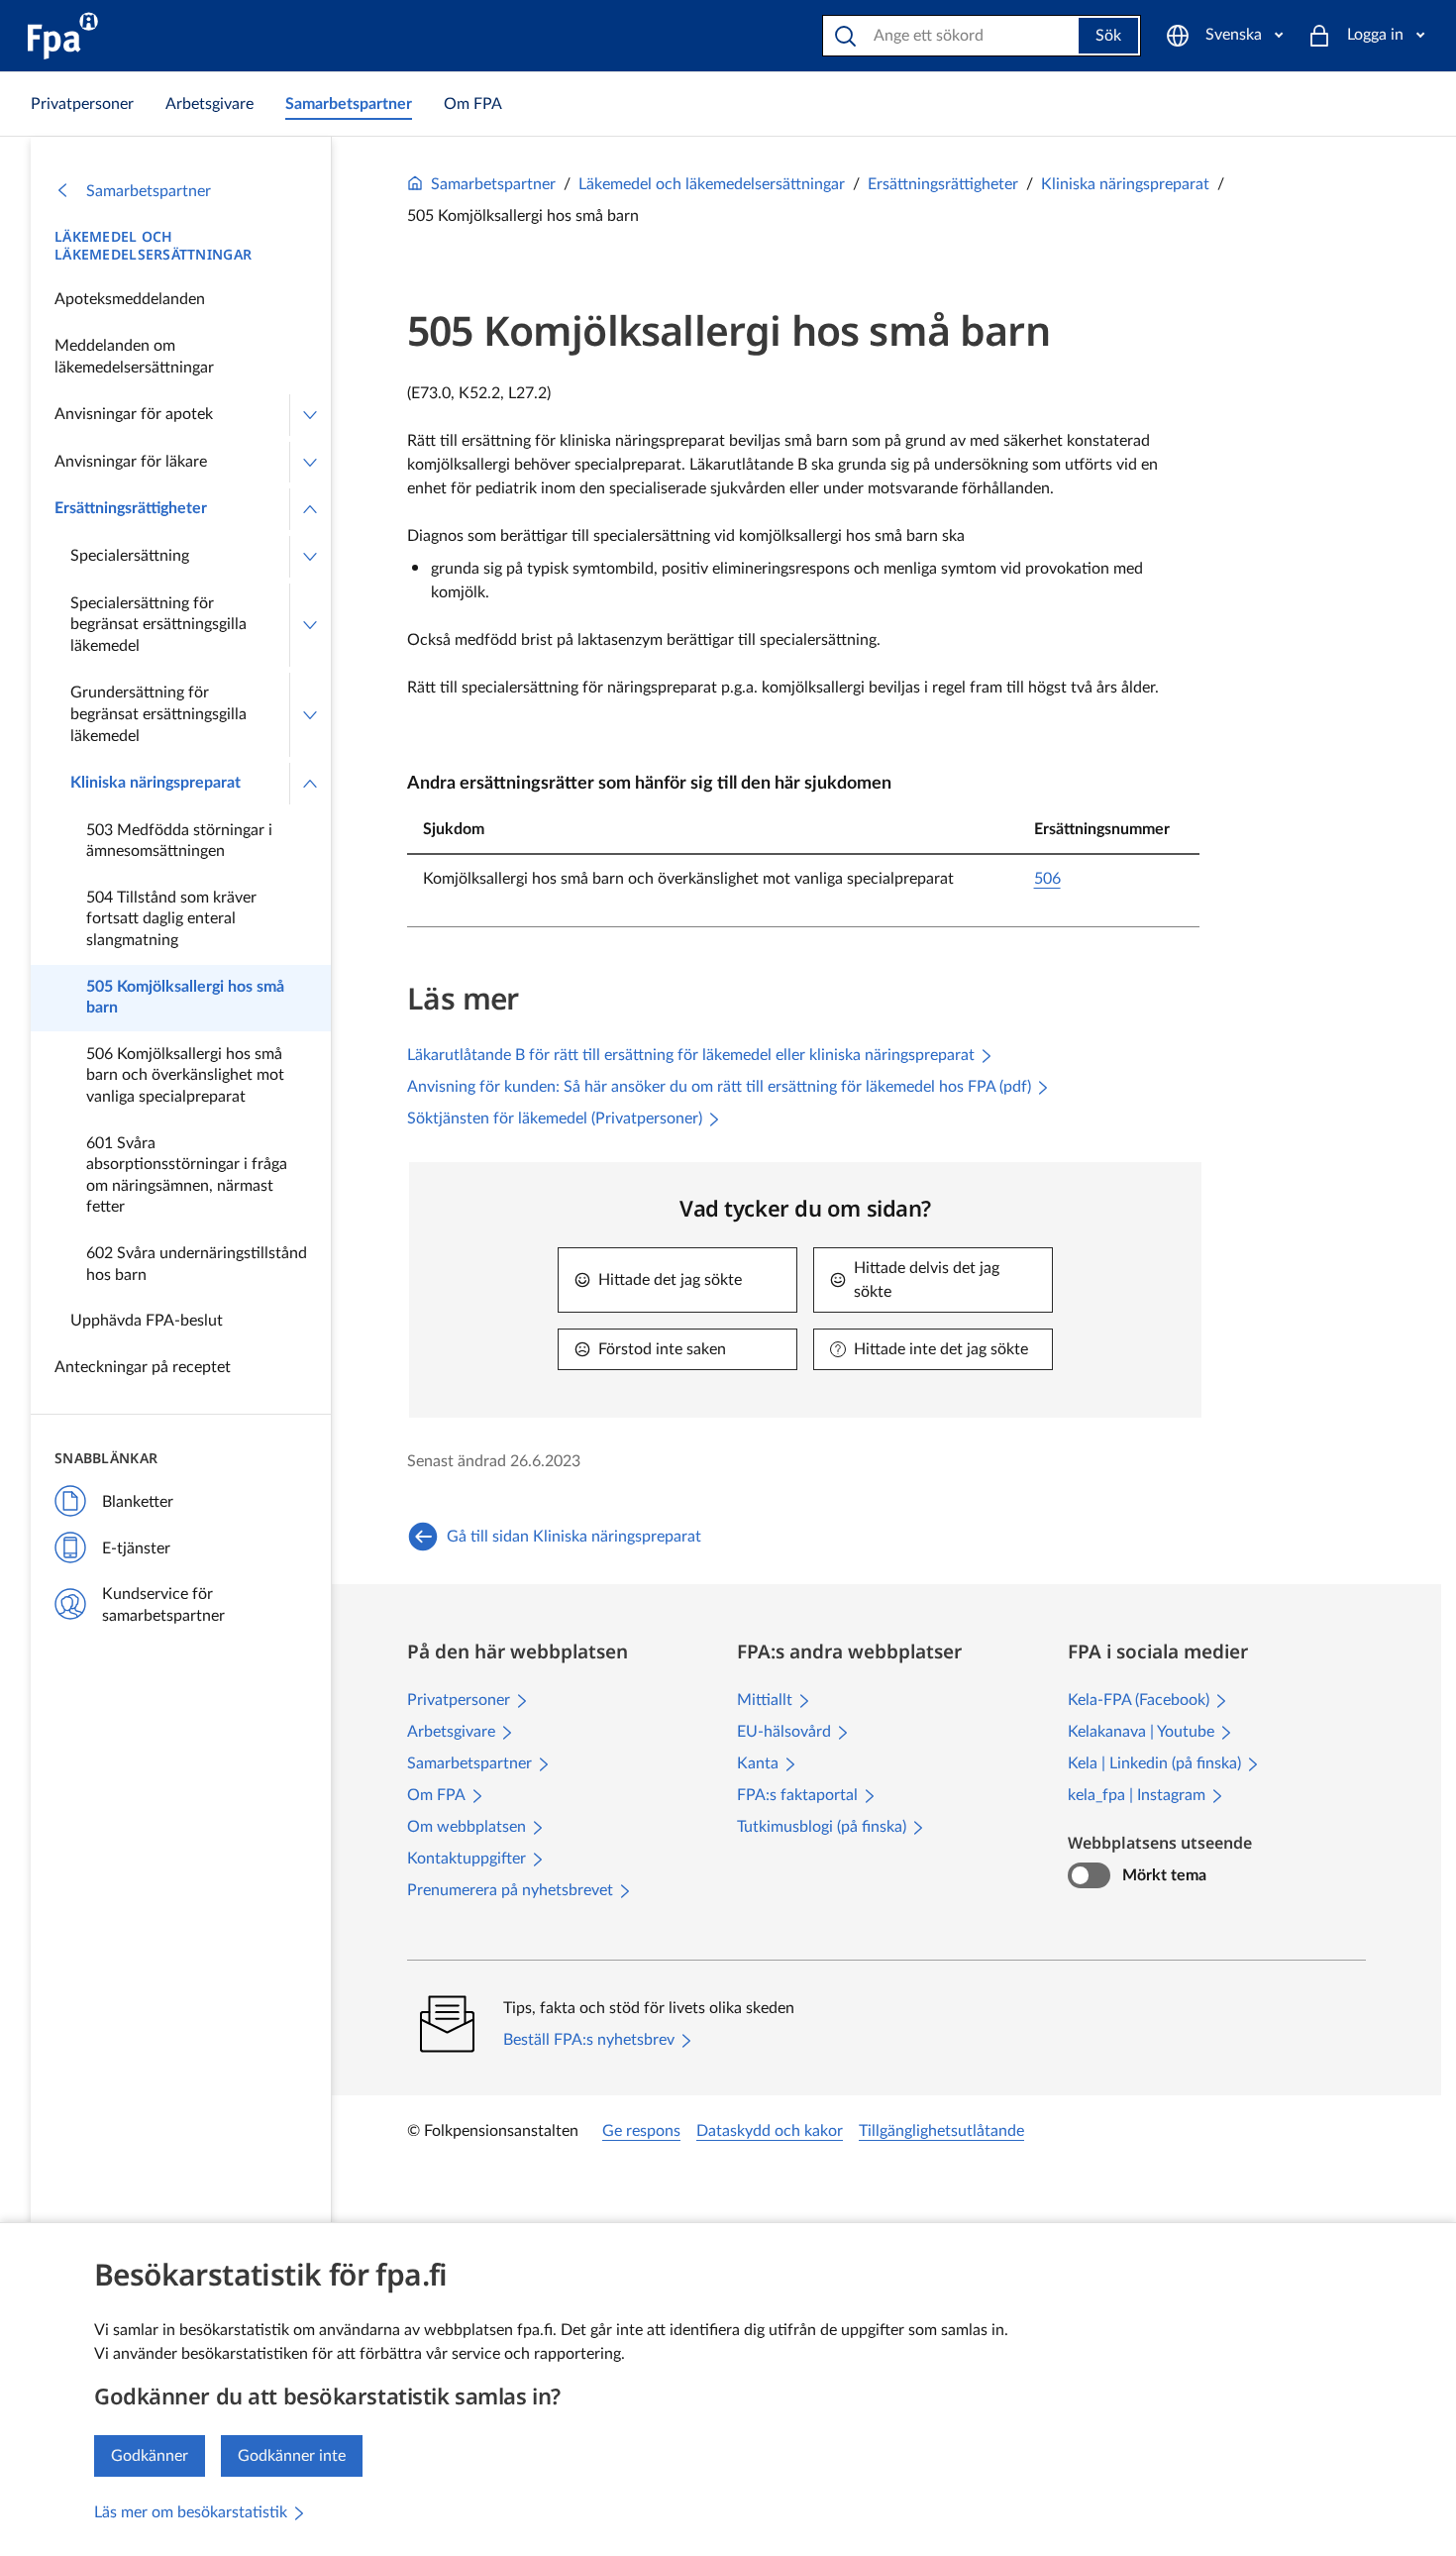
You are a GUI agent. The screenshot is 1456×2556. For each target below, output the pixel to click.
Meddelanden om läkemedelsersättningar (134, 357)
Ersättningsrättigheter (131, 508)
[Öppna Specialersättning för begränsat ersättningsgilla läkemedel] (310, 626)
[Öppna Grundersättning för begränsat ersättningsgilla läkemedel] (310, 715)
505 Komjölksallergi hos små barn (185, 998)
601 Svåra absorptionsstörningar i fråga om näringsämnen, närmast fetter (187, 1175)
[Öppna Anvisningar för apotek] (310, 415)
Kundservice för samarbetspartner (163, 1605)
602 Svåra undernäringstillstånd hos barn (197, 1264)
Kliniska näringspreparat (156, 783)
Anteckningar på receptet (143, 1367)
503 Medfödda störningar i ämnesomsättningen (179, 841)
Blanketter (138, 1502)
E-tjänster (136, 1548)
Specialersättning (130, 556)
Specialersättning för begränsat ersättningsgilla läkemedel (158, 625)
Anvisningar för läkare (131, 462)
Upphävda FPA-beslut (147, 1321)
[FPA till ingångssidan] (63, 36)
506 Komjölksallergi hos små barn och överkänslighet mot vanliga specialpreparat (185, 1075)
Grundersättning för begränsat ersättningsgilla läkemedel (158, 714)
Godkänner (150, 2456)
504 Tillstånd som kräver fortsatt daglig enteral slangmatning (171, 919)
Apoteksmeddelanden (130, 299)
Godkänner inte (292, 2456)
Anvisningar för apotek (134, 414)
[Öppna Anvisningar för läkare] (310, 463)
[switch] (1089, 1875)
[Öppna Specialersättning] (310, 557)
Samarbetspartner (149, 191)
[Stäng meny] (310, 509)
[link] (82, 104)
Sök (1108, 36)
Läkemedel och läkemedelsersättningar (153, 246)
